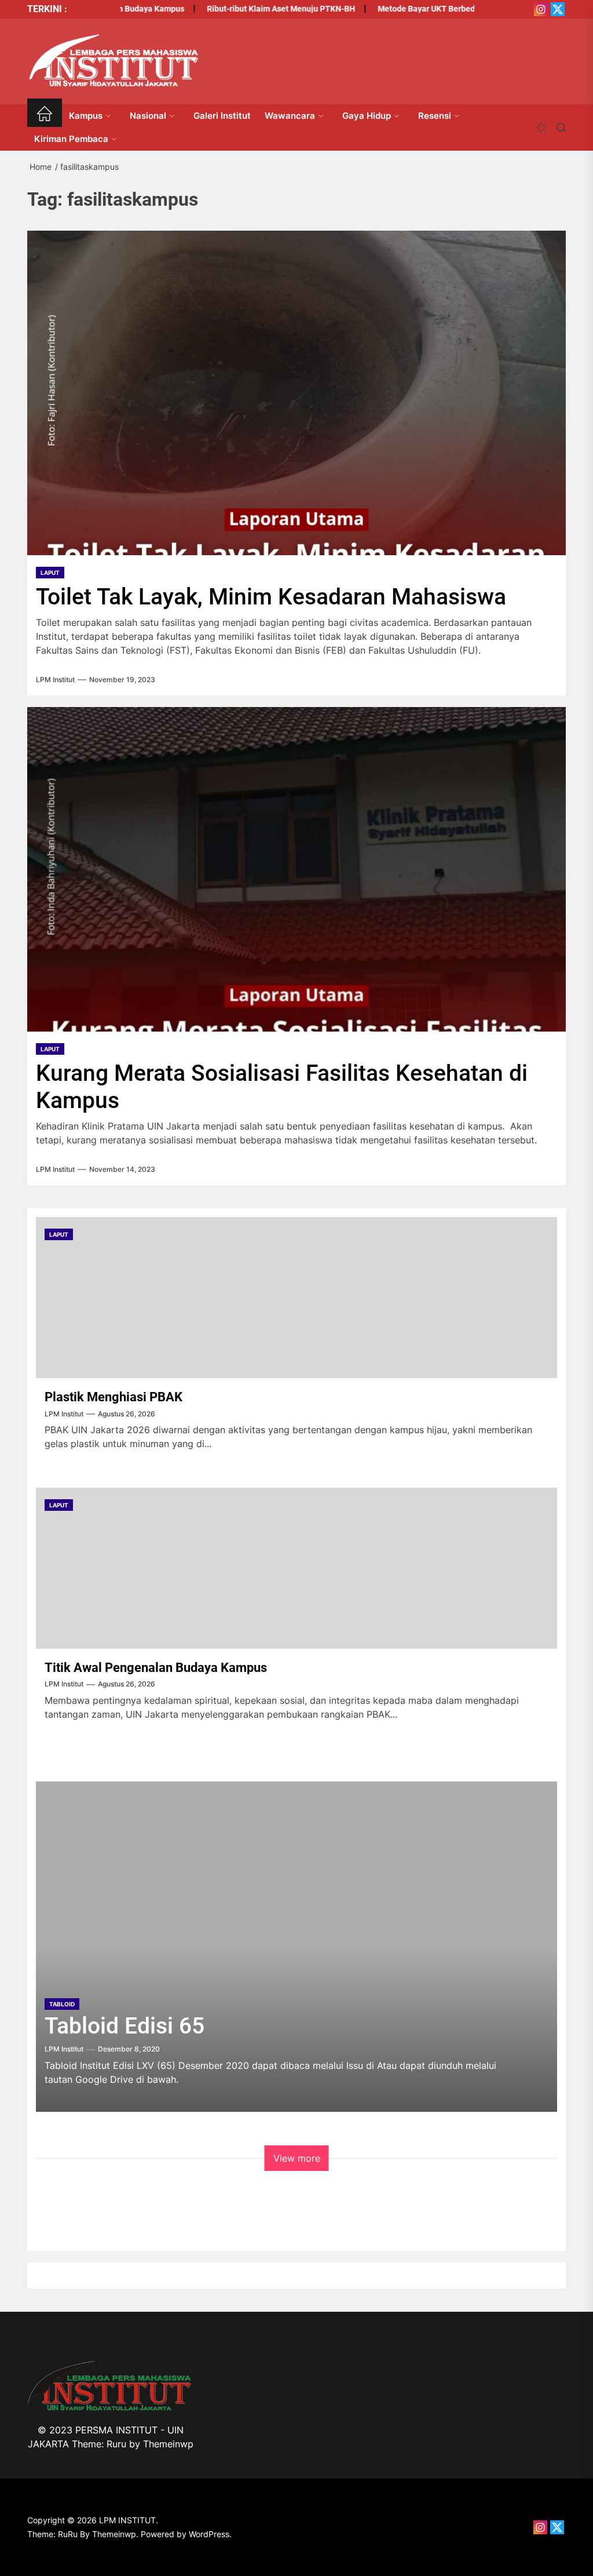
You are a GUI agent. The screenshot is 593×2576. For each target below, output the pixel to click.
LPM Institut (55, 680)
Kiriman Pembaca (71, 139)
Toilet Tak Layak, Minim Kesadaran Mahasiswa (271, 597)
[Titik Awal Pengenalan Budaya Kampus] (296, 1568)
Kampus (86, 116)
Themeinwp (168, 2444)
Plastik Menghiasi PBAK (114, 1397)
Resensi (435, 116)
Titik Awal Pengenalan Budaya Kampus (156, 1668)
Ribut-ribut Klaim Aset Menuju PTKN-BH (255, 9)
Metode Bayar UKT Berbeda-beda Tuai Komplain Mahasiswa (463, 9)
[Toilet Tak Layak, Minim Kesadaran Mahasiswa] (296, 393)
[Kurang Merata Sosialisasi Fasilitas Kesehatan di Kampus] (296, 869)
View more (297, 2158)
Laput (50, 573)
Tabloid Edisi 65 (125, 2026)
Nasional (148, 116)
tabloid (62, 2004)
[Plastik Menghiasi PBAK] (296, 1298)
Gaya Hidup (367, 116)
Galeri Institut (222, 116)
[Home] (45, 116)
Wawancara (290, 116)
